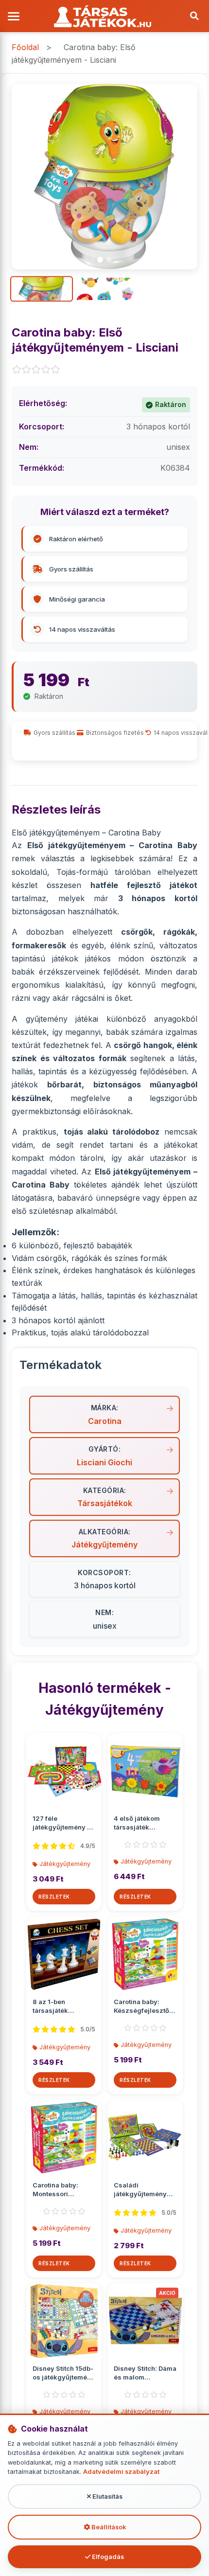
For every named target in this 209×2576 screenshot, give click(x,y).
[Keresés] (194, 16)
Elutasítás (107, 2496)
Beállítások (108, 2527)
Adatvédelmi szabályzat (121, 2472)
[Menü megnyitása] (15, 16)
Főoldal (25, 47)
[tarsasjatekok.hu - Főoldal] (104, 16)
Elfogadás (107, 2557)
